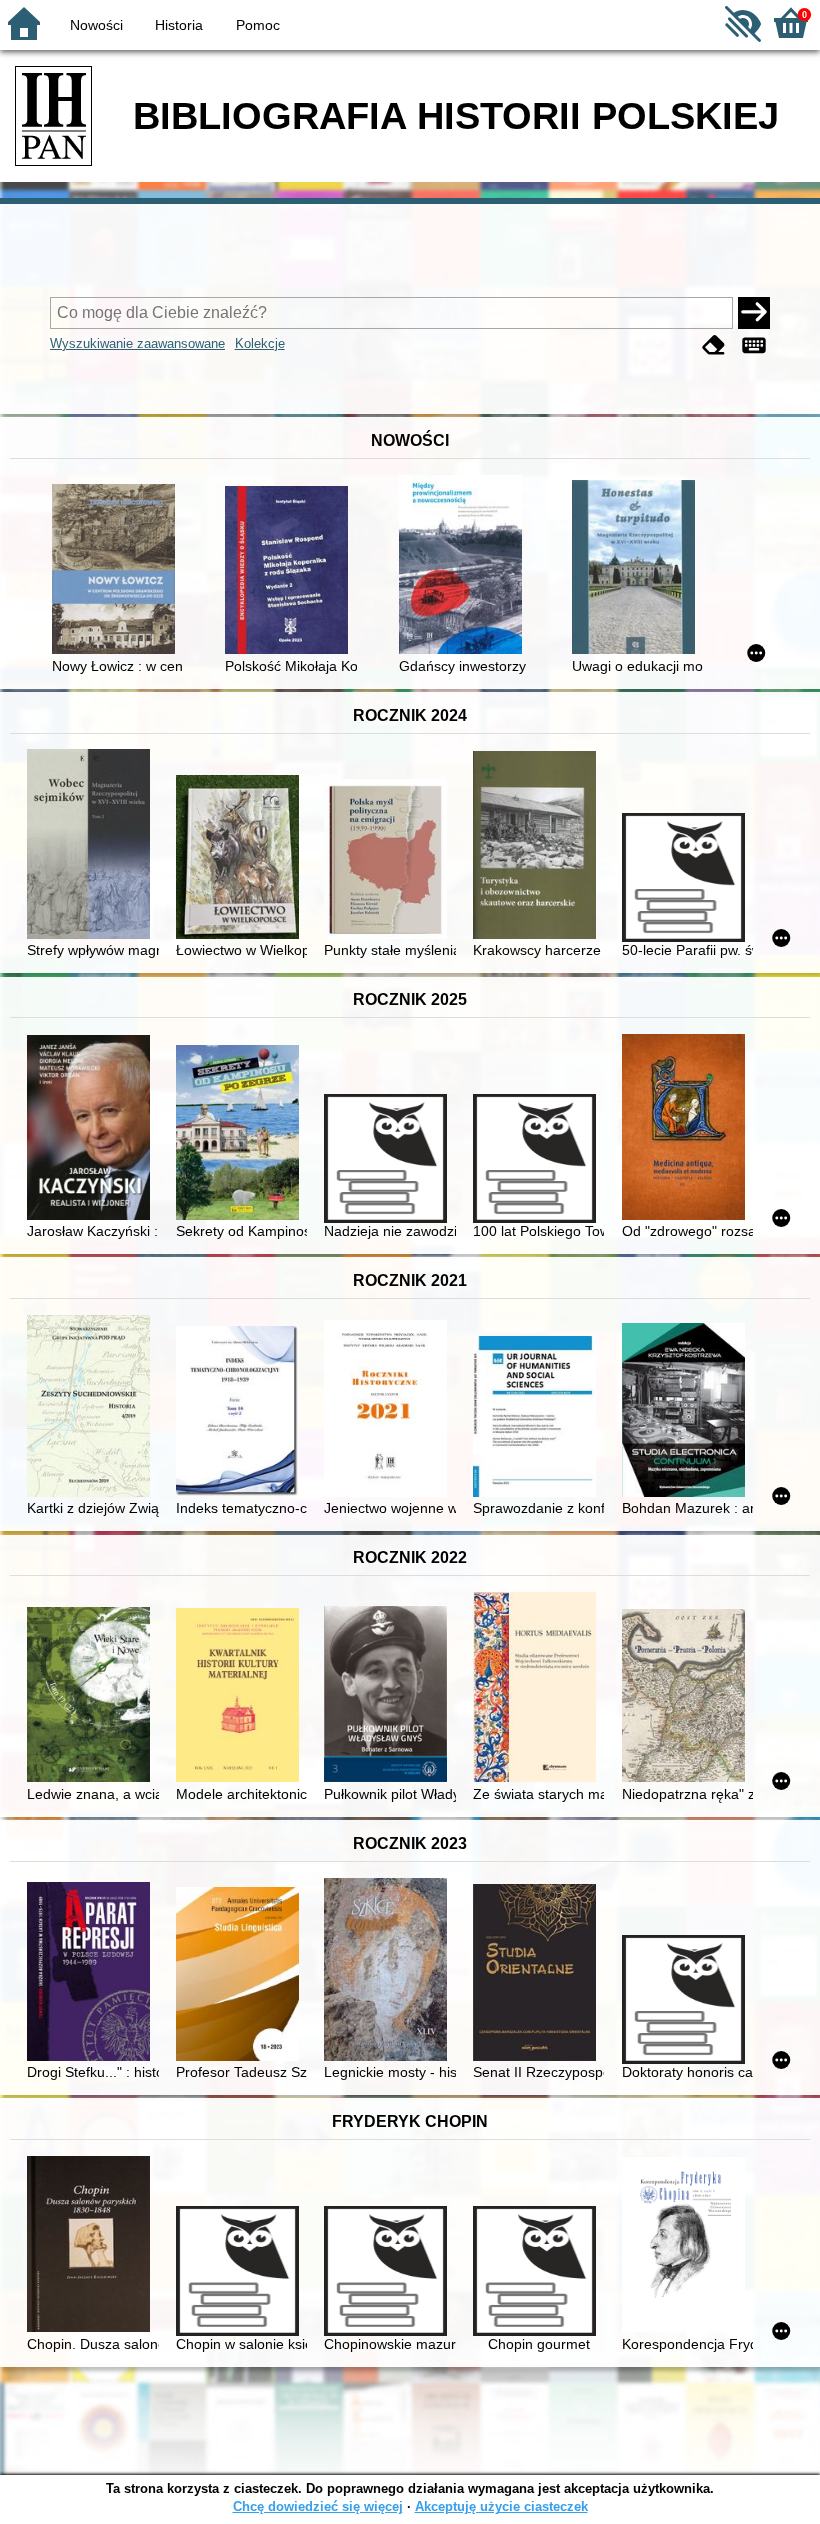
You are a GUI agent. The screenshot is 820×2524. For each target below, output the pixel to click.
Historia (179, 25)
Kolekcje (260, 343)
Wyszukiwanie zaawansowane (137, 343)
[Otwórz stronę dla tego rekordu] (117, 571)
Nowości (96, 25)
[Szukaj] (754, 313)
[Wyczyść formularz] (714, 345)
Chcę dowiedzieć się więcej (318, 2506)
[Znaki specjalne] (754, 345)
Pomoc (258, 25)
